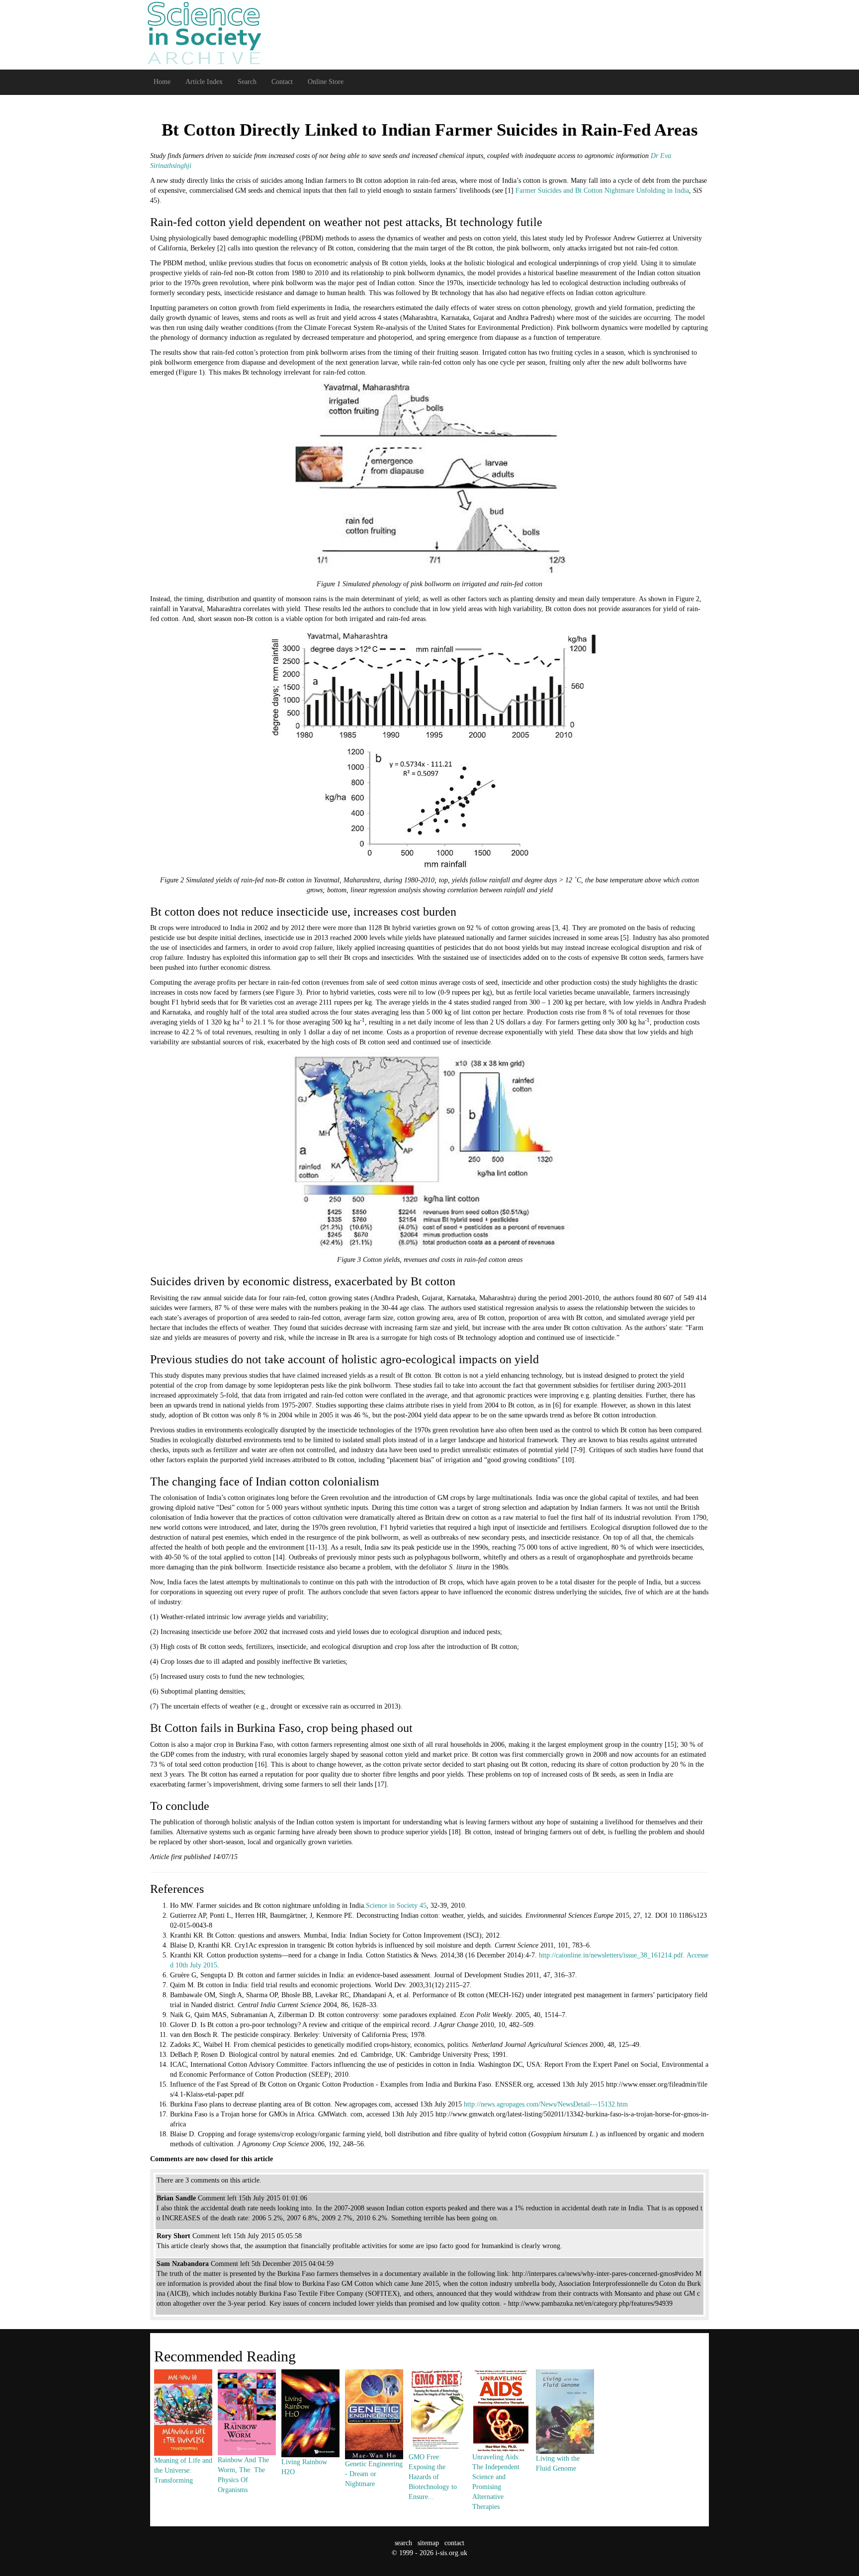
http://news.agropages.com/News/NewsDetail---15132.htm (546, 2104)
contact (454, 2543)
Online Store (326, 82)
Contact (282, 82)
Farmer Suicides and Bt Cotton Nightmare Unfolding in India (602, 191)
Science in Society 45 (396, 1906)
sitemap (428, 2543)
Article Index (204, 82)
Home (162, 82)
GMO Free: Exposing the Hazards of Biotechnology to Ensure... (433, 2477)
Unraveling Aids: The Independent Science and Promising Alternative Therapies (496, 2482)
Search (247, 82)
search (403, 2543)
